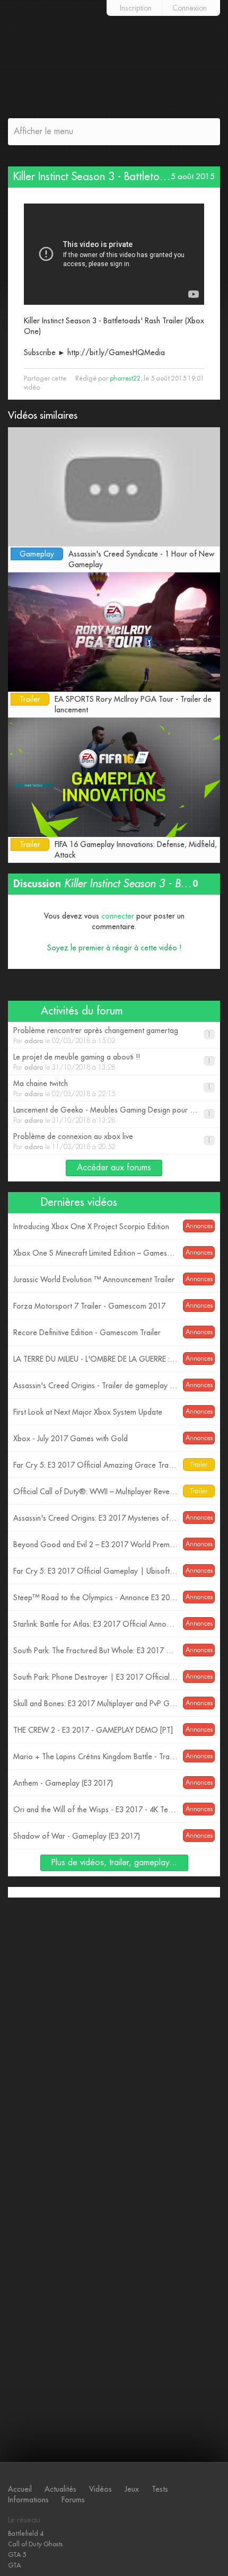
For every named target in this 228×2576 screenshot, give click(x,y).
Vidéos (100, 2489)
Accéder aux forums (114, 1168)
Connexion (190, 8)
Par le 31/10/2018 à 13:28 (112, 1062)
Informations (28, 2500)
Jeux (132, 2489)
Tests (160, 2489)
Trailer (30, 699)
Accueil (20, 2489)
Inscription (136, 8)
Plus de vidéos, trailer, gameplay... (114, 1863)
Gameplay (37, 554)
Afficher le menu (43, 131)
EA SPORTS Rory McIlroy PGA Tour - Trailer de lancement (133, 704)
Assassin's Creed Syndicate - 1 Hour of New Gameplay (141, 559)
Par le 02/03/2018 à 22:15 (112, 1088)
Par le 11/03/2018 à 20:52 (112, 1141)
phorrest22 (125, 378)
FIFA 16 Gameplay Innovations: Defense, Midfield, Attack (136, 850)
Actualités (60, 2489)
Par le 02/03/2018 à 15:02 (112, 1035)
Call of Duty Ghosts (35, 2544)
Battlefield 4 (26, 2534)
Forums (73, 2500)
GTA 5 (17, 2555)
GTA (14, 2565)
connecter (118, 916)
